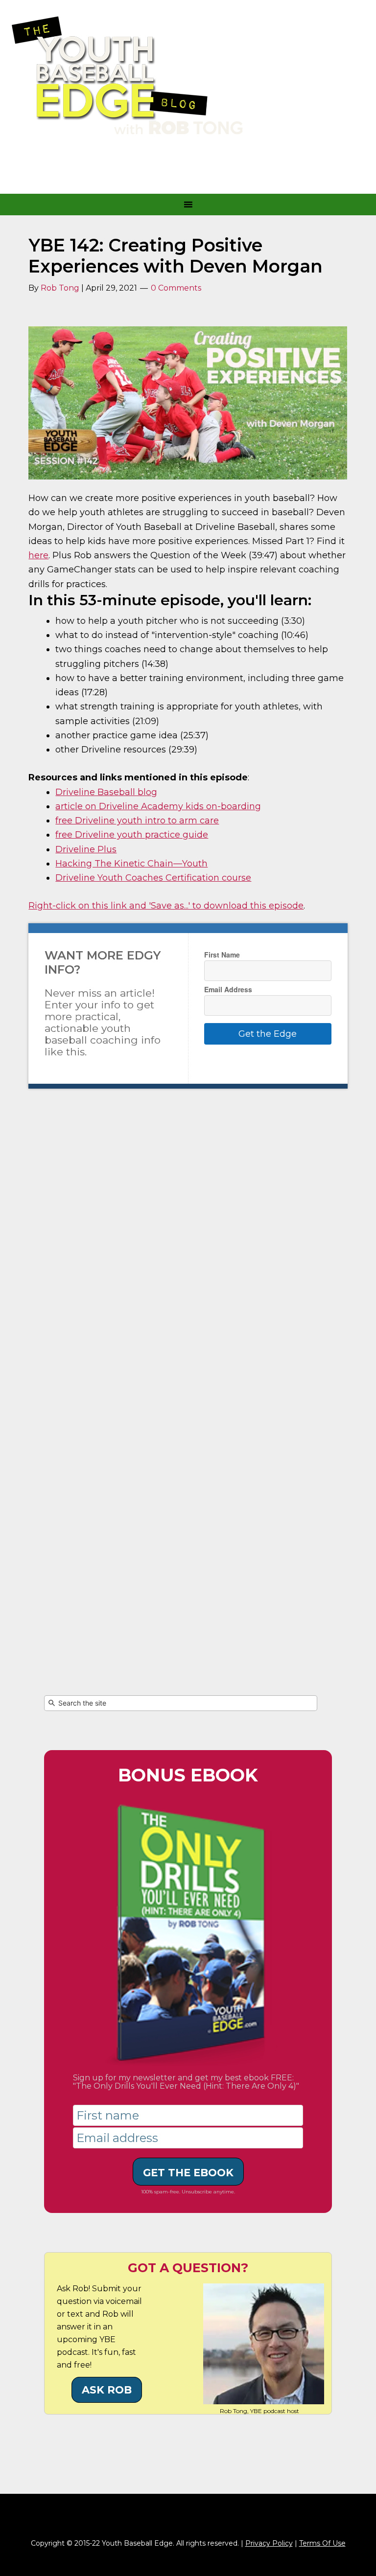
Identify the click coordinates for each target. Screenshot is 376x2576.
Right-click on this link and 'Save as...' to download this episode (166, 906)
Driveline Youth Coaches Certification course (153, 878)
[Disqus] (188, 1259)
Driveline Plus (86, 849)
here (38, 555)
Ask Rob (107, 2390)
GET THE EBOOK (188, 2173)
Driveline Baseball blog (106, 792)
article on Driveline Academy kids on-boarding (158, 806)
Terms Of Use (322, 2543)
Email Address (228, 989)
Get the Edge (268, 1034)
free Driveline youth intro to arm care (137, 821)
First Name (222, 955)
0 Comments (176, 288)
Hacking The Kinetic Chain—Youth (131, 864)
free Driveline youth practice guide (132, 835)
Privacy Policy (269, 2543)
